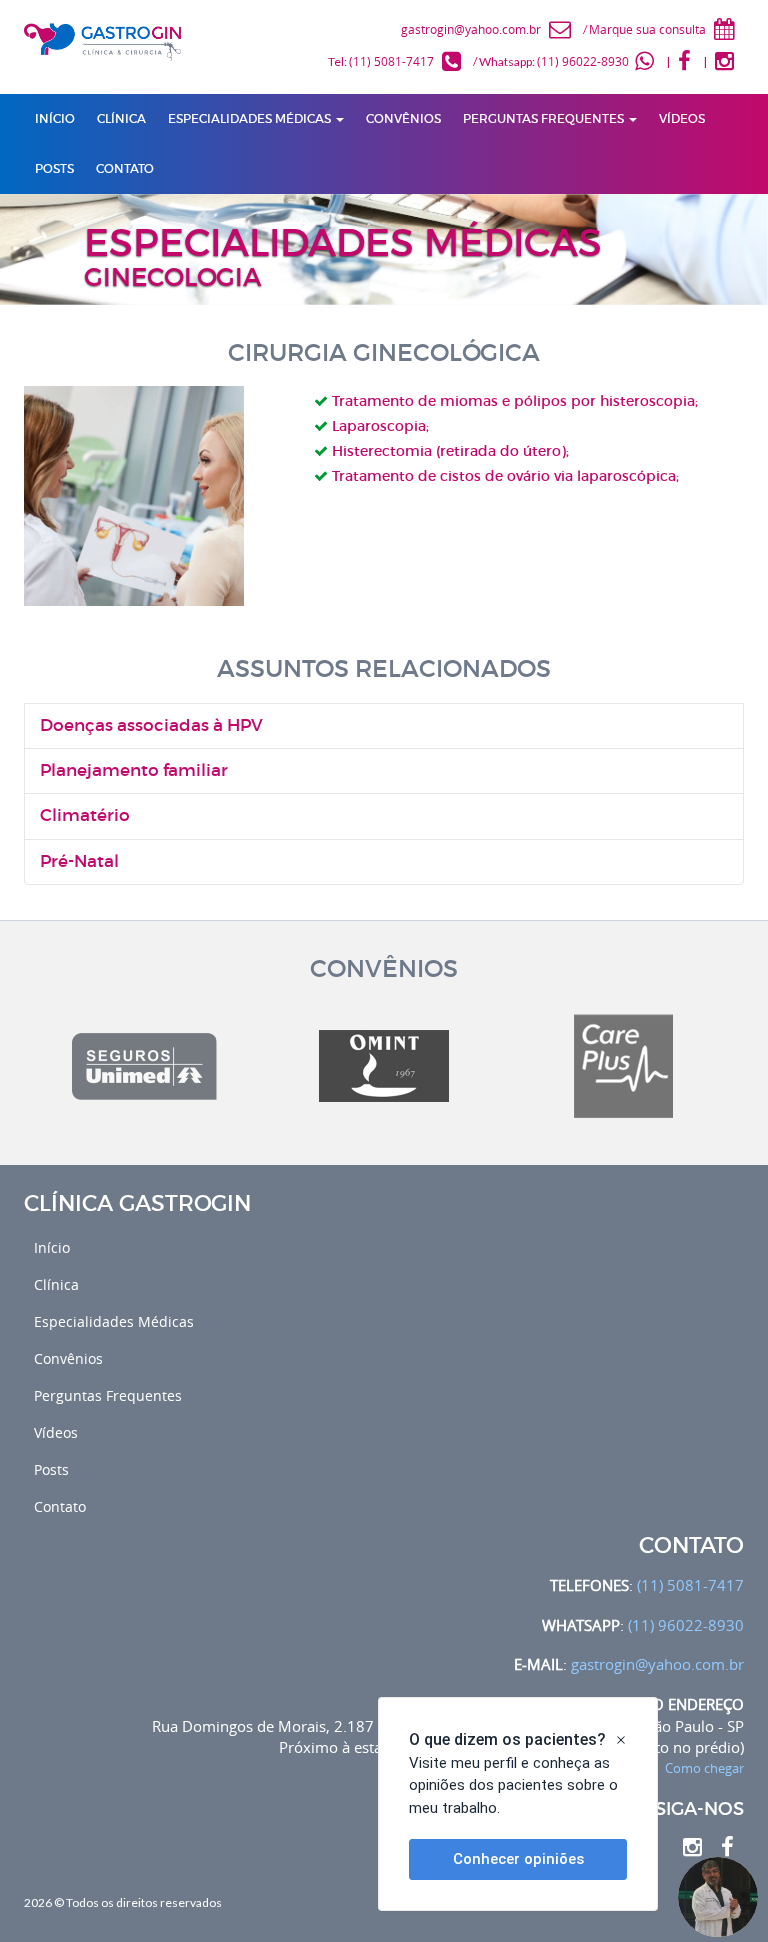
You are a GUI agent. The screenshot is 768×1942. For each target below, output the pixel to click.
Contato (60, 1506)
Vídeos (56, 1432)
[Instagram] (726, 61)
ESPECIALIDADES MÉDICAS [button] (251, 118)
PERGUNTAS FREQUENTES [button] (545, 118)
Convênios (68, 1358)
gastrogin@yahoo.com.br (471, 29)
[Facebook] (686, 61)
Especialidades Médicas (114, 1321)
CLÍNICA (121, 118)
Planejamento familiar (134, 770)
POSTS (54, 168)
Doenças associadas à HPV (151, 725)
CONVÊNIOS (403, 118)
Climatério (85, 815)
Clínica (56, 1284)
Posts (51, 1469)
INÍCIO (55, 118)
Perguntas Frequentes (108, 1395)
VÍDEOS (682, 118)
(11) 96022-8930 (583, 61)
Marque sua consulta (647, 29)
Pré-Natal (79, 861)
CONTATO (125, 168)
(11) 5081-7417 (391, 61)
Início (52, 1247)
